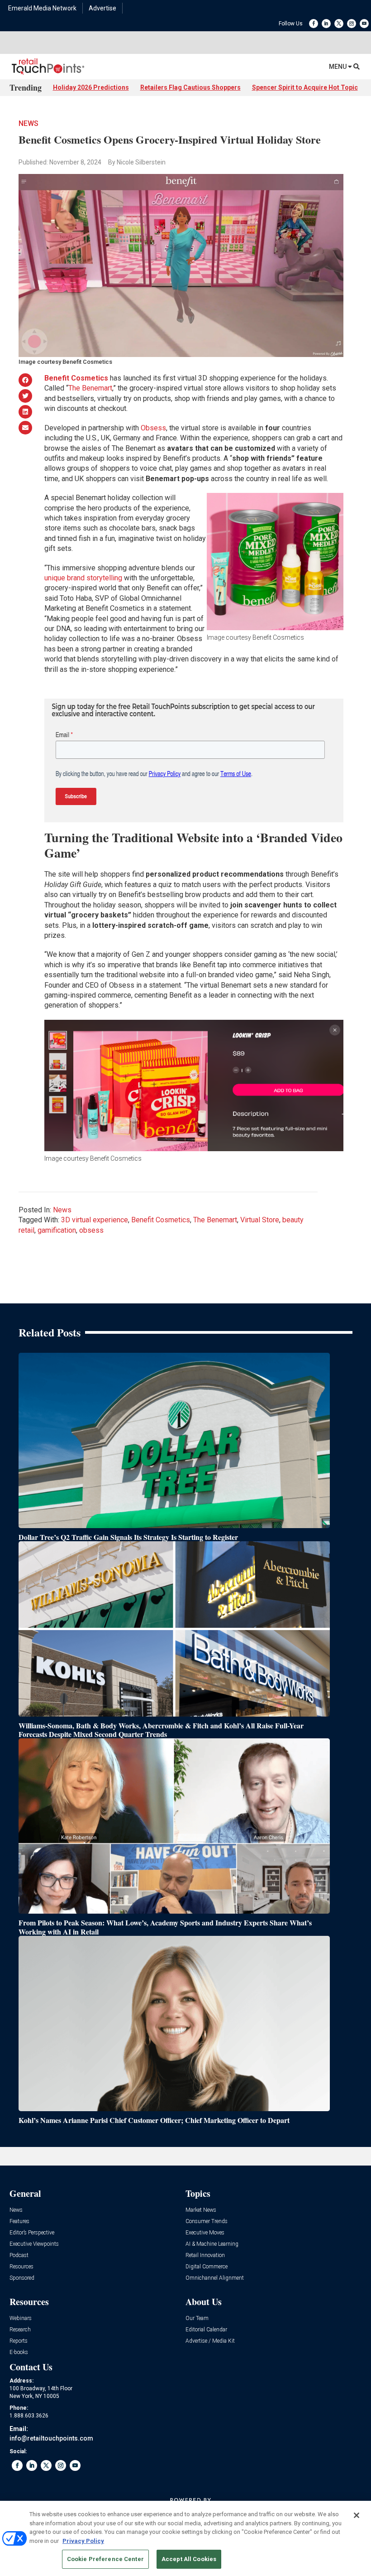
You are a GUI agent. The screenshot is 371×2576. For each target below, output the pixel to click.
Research (20, 2330)
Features (19, 2221)
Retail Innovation (205, 2255)
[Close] (357, 2515)
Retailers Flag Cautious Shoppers (190, 87)
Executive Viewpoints (34, 2244)
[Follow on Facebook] (314, 24)
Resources (21, 2267)
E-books (19, 2352)
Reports (19, 2341)
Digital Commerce (207, 2267)
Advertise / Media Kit (210, 2341)
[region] (185, 2538)
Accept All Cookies (189, 2559)
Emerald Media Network (42, 8)
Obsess (153, 428)
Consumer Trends (207, 2221)
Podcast (19, 2255)
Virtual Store (260, 1220)
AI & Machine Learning (212, 2244)
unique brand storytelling (83, 578)
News (29, 123)
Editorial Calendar (206, 2330)
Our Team (197, 2318)
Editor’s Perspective (32, 2233)
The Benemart (90, 388)
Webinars (21, 2318)
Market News (201, 2210)
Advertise (102, 8)
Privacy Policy (83, 2541)
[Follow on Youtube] (364, 24)
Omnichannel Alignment (215, 2278)
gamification (57, 1230)
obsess (91, 1230)
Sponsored (22, 2278)
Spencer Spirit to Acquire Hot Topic (305, 87)
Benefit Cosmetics (161, 1220)
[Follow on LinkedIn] (326, 24)
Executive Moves (205, 2233)
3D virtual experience (95, 1220)
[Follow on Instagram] (352, 24)
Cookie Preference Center (105, 2559)
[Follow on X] (339, 24)
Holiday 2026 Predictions (91, 87)
